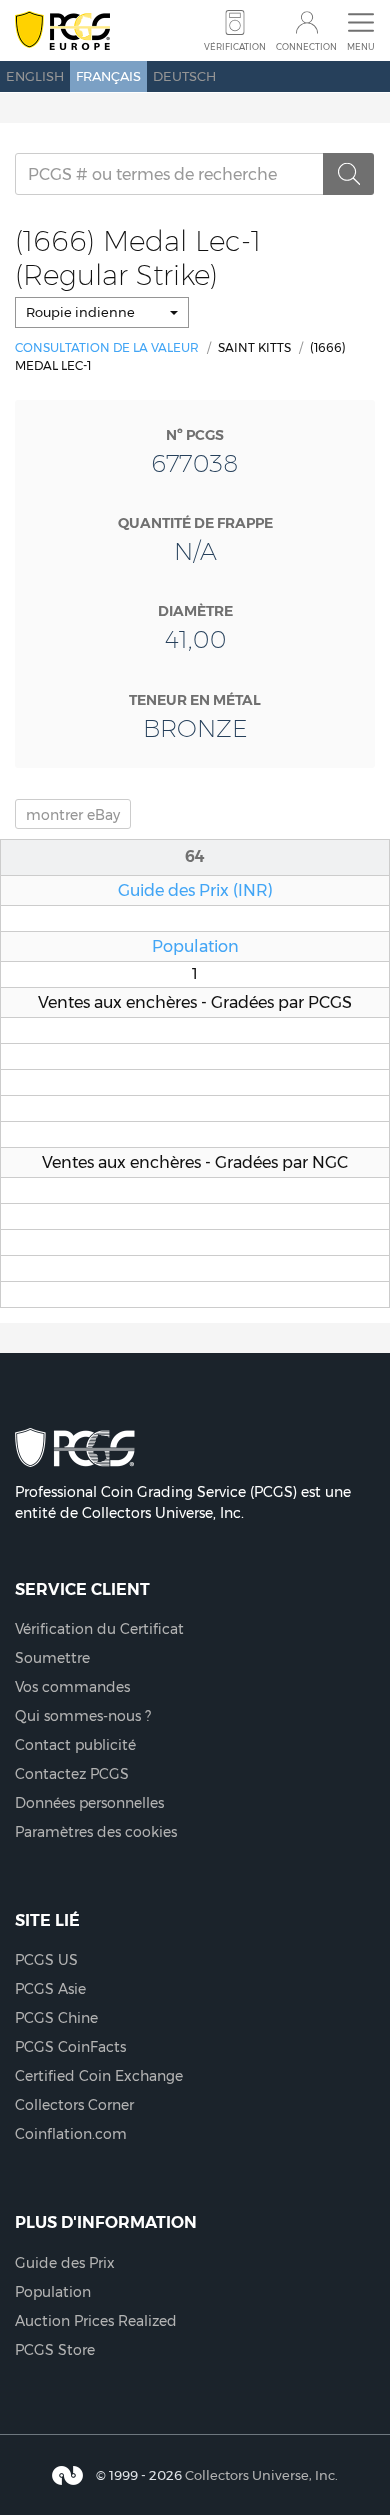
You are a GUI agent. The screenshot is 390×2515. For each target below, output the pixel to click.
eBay (73, 815)
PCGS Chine (56, 2018)
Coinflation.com (71, 2134)
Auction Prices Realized (96, 2321)
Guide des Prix (65, 2263)
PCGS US (46, 1960)
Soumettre (52, 1658)
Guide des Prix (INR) (195, 890)
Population (195, 946)
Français (108, 76)
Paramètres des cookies (96, 1832)
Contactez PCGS (72, 1774)
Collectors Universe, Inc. (261, 2474)
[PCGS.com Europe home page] (62, 31)
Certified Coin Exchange (99, 2076)
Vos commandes (72, 1687)
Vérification (235, 47)
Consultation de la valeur (107, 347)
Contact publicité (75, 1745)
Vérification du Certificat (99, 1629)
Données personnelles (89, 1803)
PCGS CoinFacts (70, 2047)
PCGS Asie (50, 1989)
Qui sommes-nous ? (83, 1716)
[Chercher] (349, 174)
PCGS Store (55, 2350)
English (35, 76)
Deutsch (184, 76)
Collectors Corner (74, 2105)
